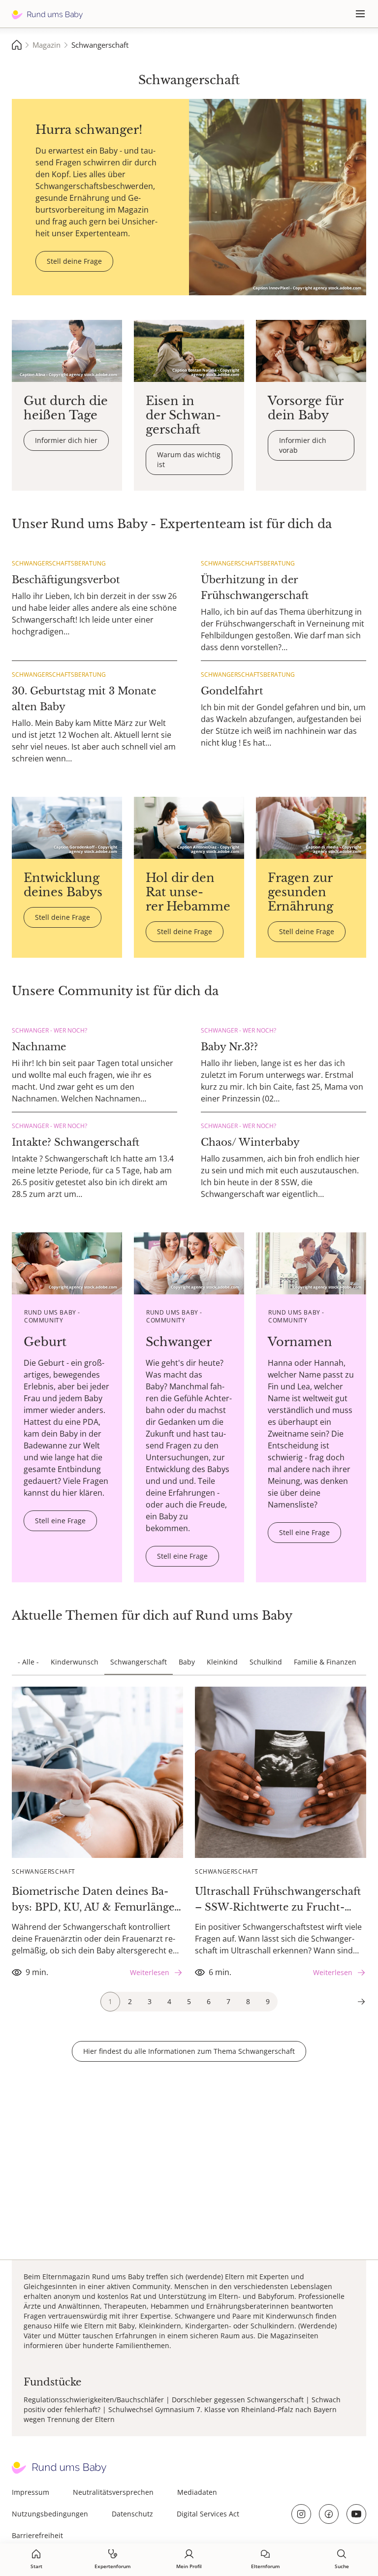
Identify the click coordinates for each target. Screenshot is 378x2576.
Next (361, 2002)
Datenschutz (132, 2514)
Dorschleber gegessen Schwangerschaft (238, 2400)
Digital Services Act (208, 2514)
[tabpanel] (97, 1834)
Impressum (31, 2492)
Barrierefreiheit (37, 2535)
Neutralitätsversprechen (113, 2492)
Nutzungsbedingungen (50, 2514)
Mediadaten (197, 2492)
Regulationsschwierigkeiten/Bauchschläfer (94, 2400)
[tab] (110, 2002)
